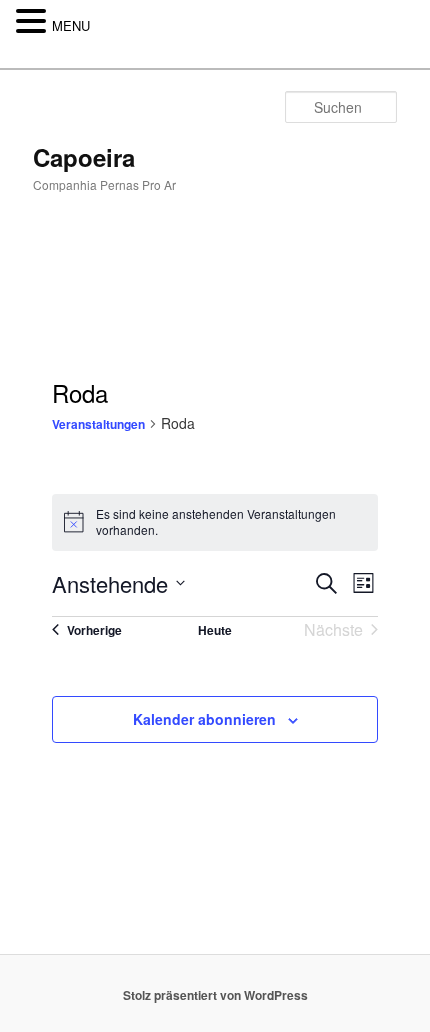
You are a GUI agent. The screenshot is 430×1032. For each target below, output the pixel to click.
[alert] (215, 522)
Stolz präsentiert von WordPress (215, 995)
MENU (71, 25)
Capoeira (84, 157)
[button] (34, 21)
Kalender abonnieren (204, 719)
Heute (215, 630)
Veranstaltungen (98, 424)
